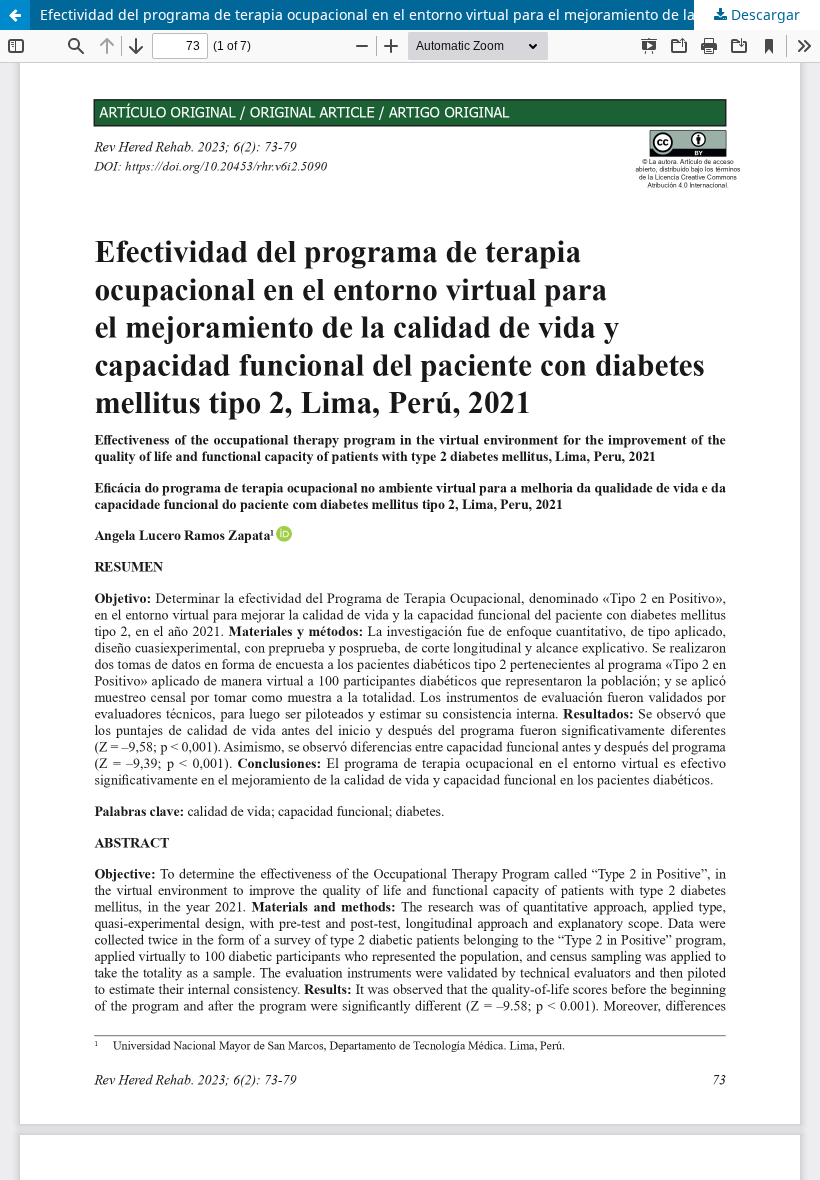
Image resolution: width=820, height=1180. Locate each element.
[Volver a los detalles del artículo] (15, 15)
